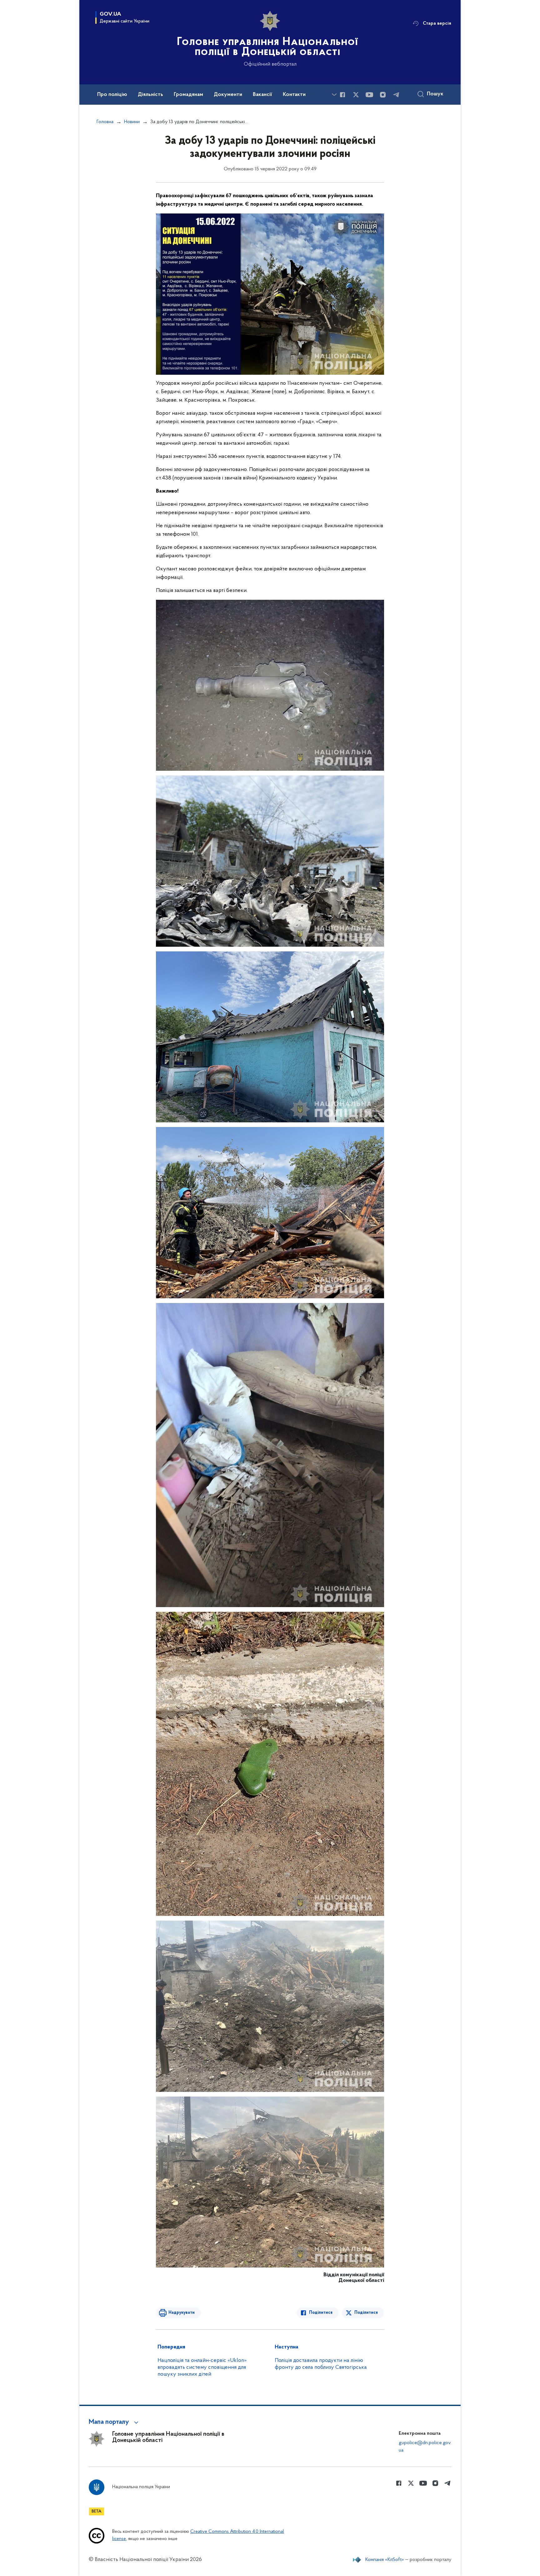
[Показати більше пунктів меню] (334, 95)
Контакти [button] (294, 95)
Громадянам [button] (188, 95)
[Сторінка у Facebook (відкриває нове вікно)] (342, 95)
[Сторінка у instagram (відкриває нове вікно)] (383, 95)
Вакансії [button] (262, 95)
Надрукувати (182, 2313)
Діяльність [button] (150, 95)
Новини (132, 122)
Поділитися (321, 2313)
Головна (105, 122)
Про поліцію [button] (112, 95)
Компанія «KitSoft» (385, 2560)
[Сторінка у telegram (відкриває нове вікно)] (396, 95)
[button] (115, 2422)
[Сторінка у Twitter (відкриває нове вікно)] (356, 95)
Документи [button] (228, 95)
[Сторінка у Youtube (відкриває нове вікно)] (369, 95)
